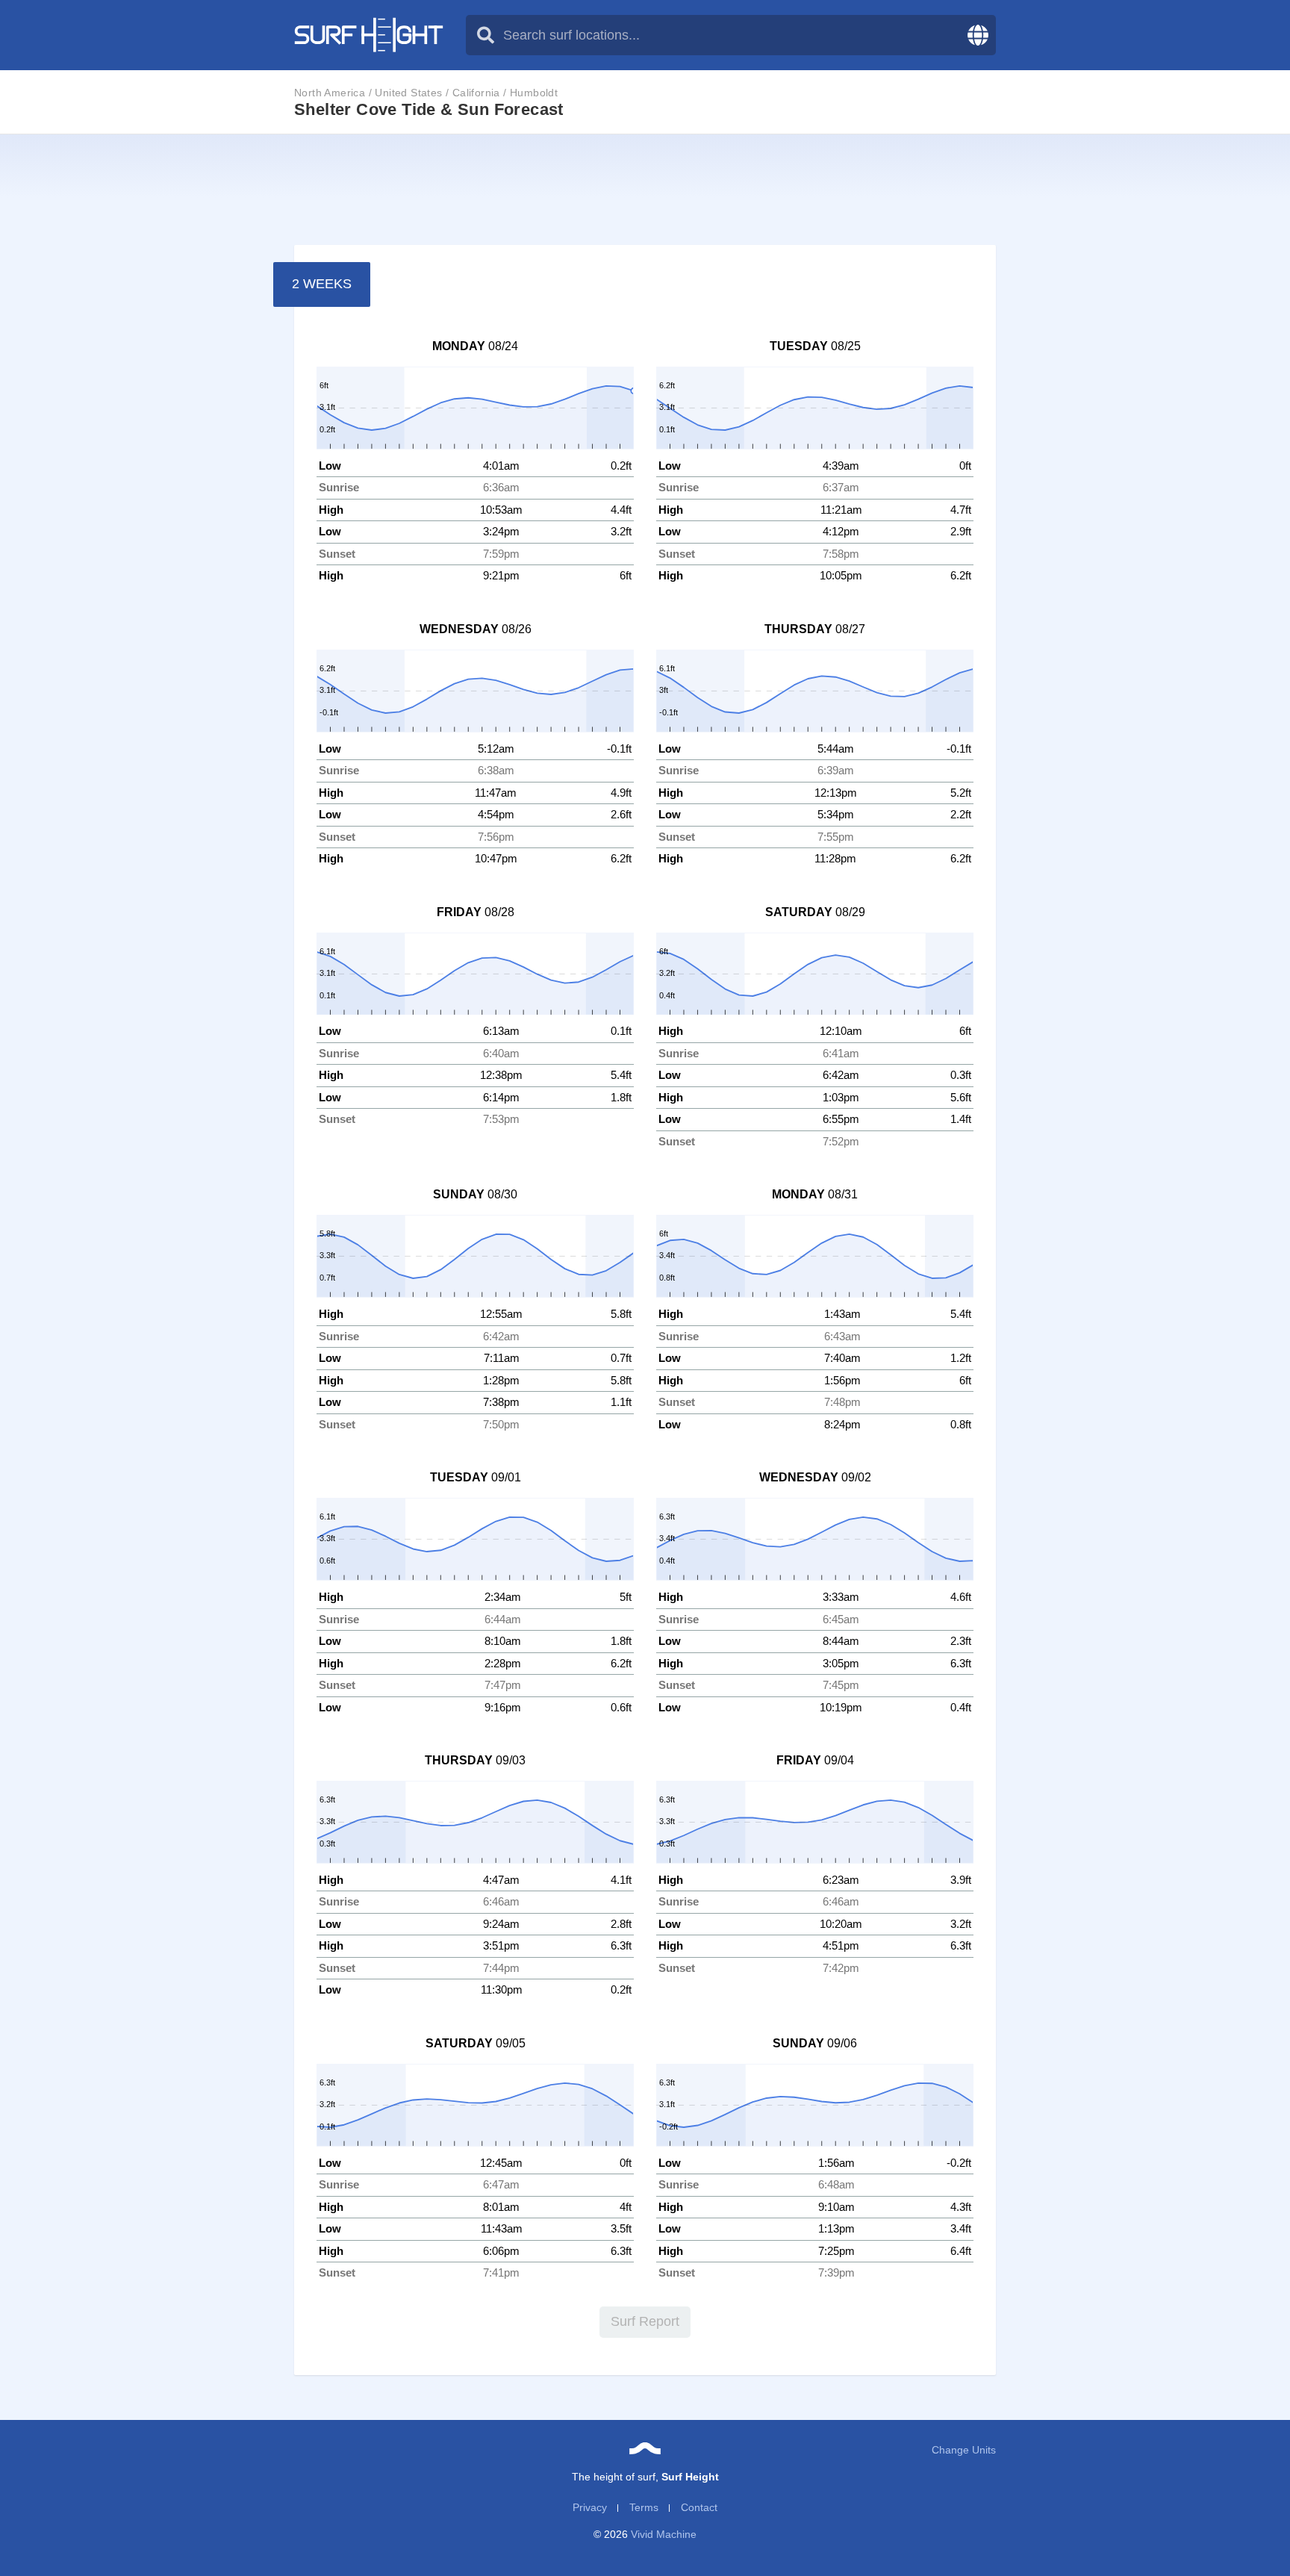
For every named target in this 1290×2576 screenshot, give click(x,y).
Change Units (964, 2450)
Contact (699, 2507)
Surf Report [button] (645, 2321)
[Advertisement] (645, 190)
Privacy (590, 2507)
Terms (644, 2507)
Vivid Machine (664, 2534)
